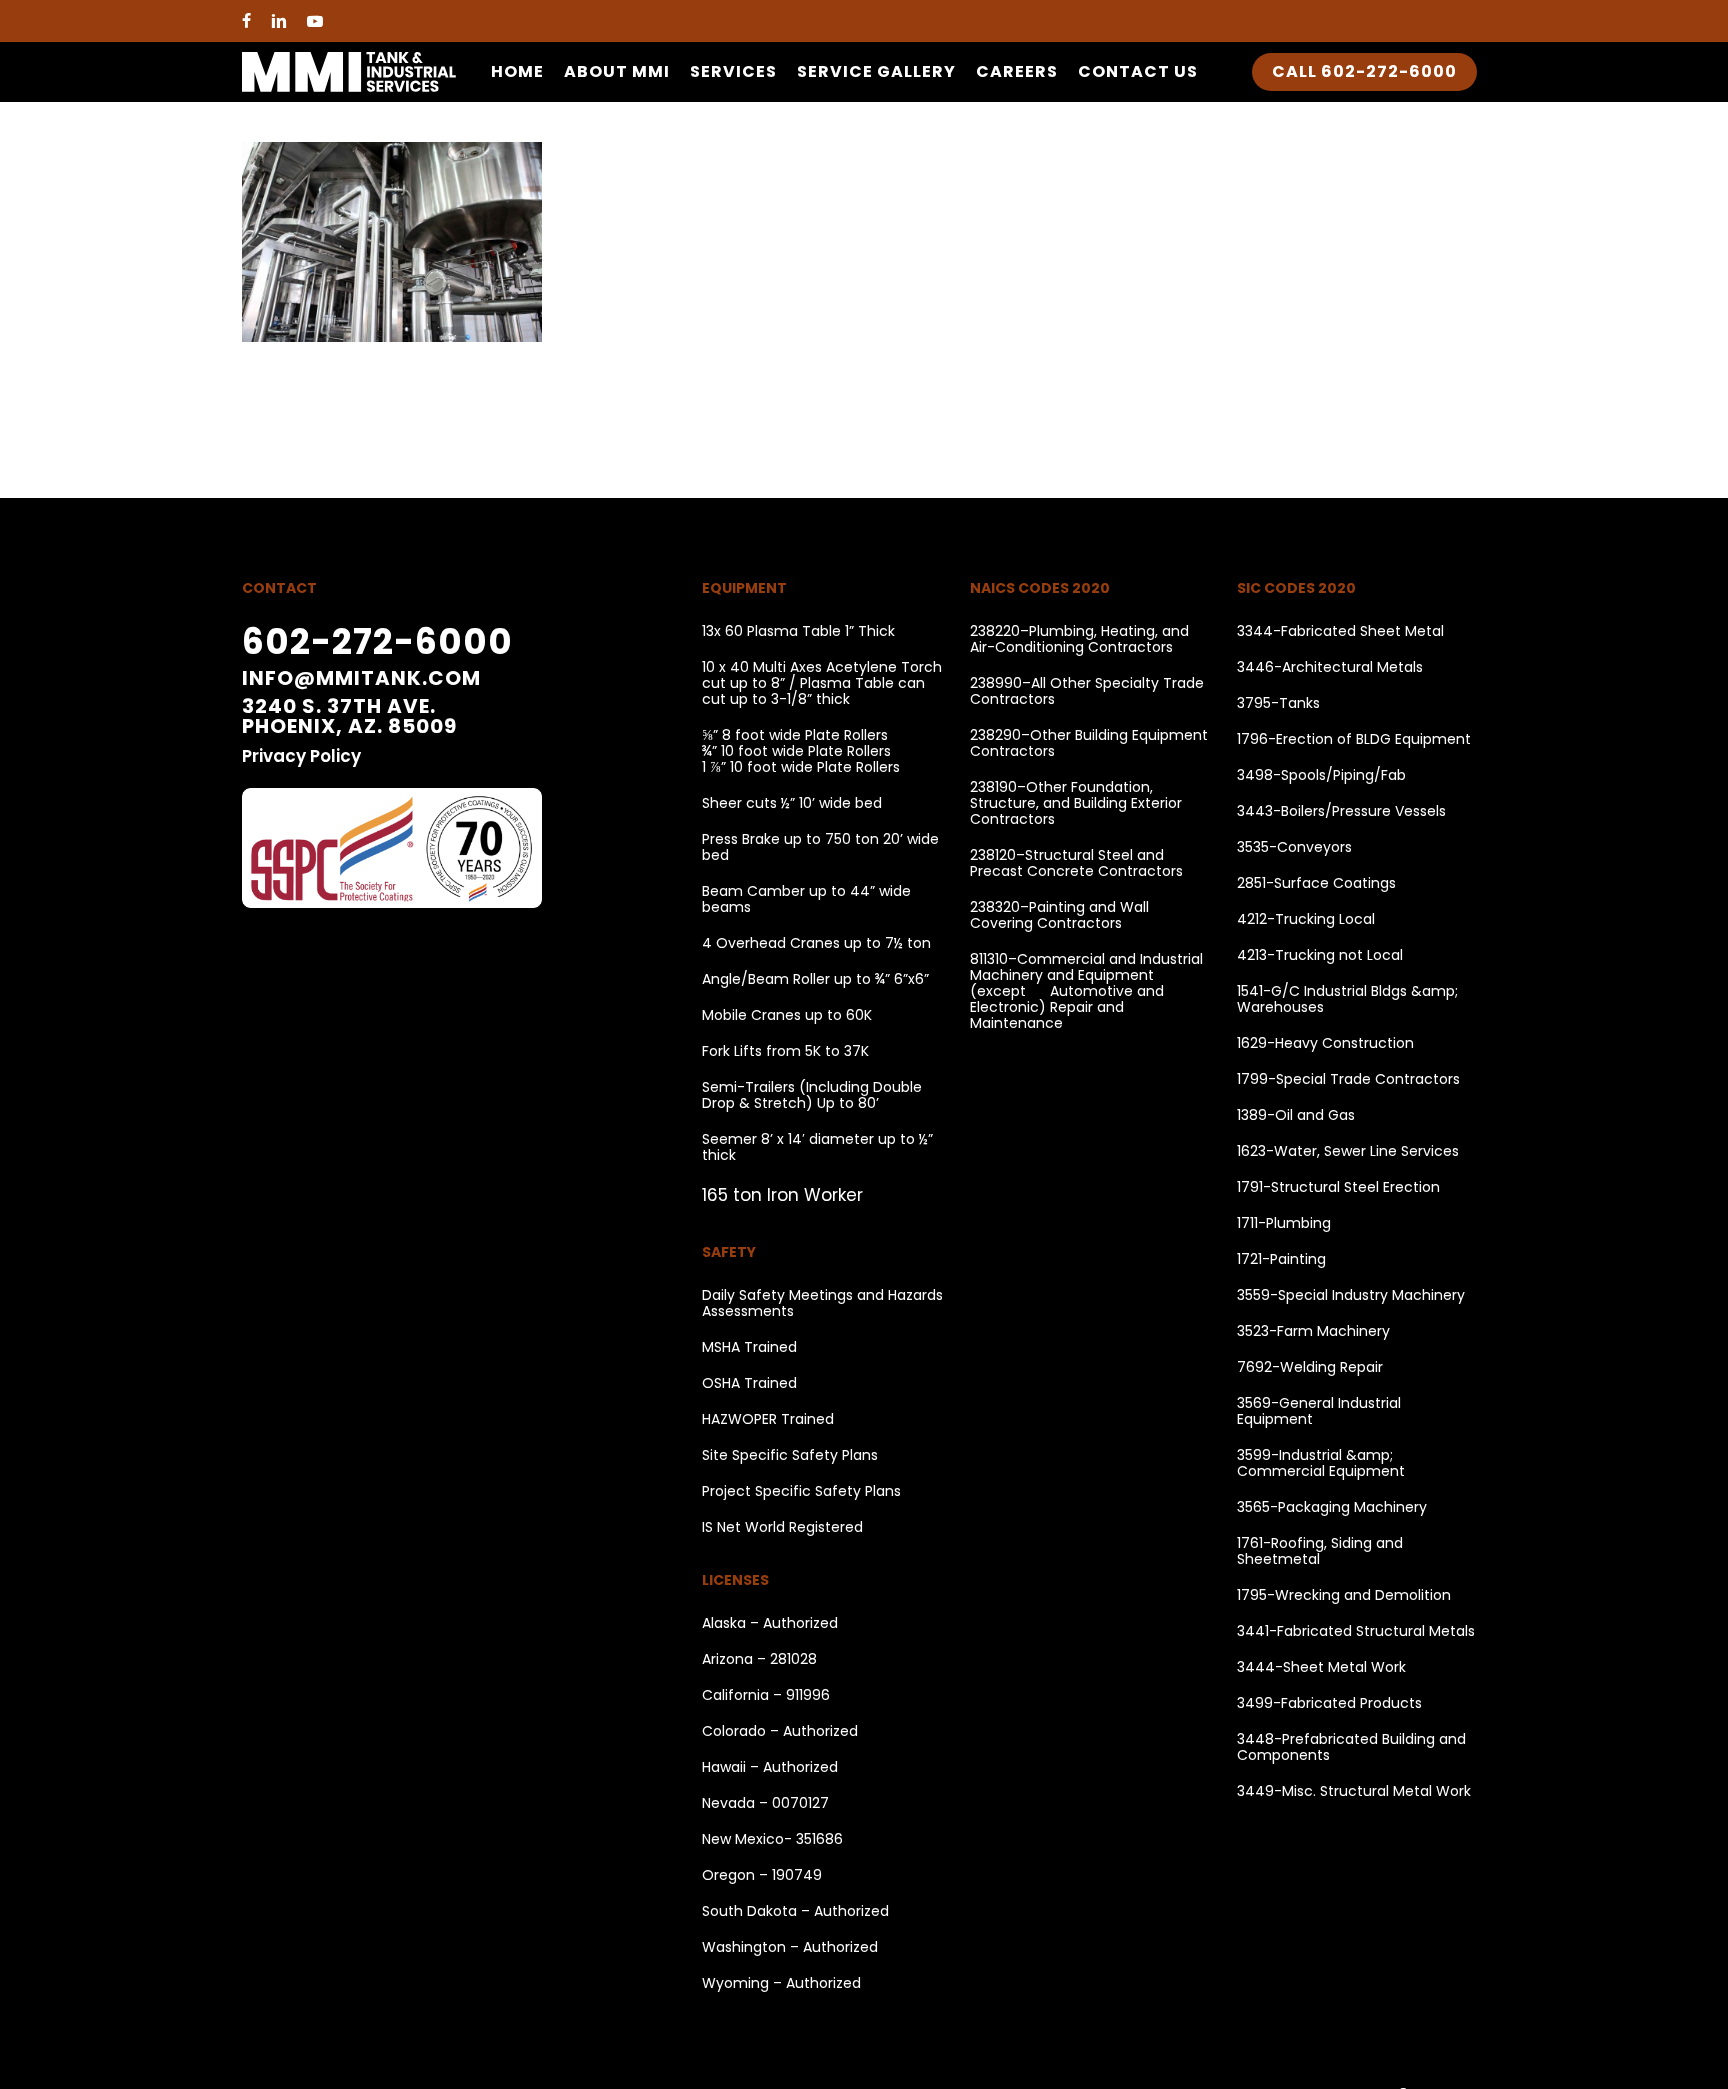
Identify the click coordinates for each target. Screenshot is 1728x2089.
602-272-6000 (377, 641)
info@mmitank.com (361, 678)
